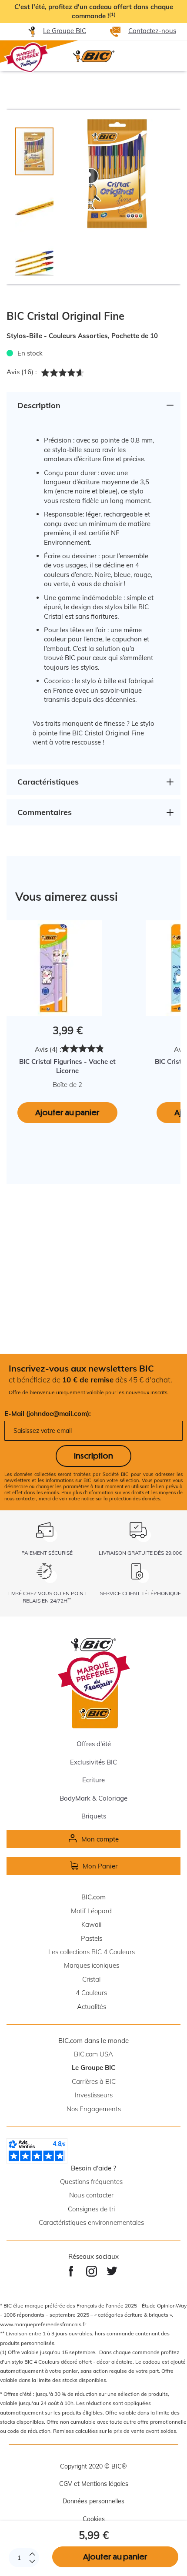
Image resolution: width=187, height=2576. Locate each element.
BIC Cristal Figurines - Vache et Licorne (67, 1066)
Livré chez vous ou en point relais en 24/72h (47, 1597)
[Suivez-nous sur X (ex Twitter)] (112, 2271)
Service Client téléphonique (140, 1593)
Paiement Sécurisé (47, 1553)
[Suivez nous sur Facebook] (71, 2271)
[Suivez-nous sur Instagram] (92, 2271)
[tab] (39, 204)
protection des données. (135, 1499)
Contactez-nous (152, 31)
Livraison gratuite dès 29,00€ (140, 1553)
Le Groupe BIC (65, 31)
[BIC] (93, 56)
